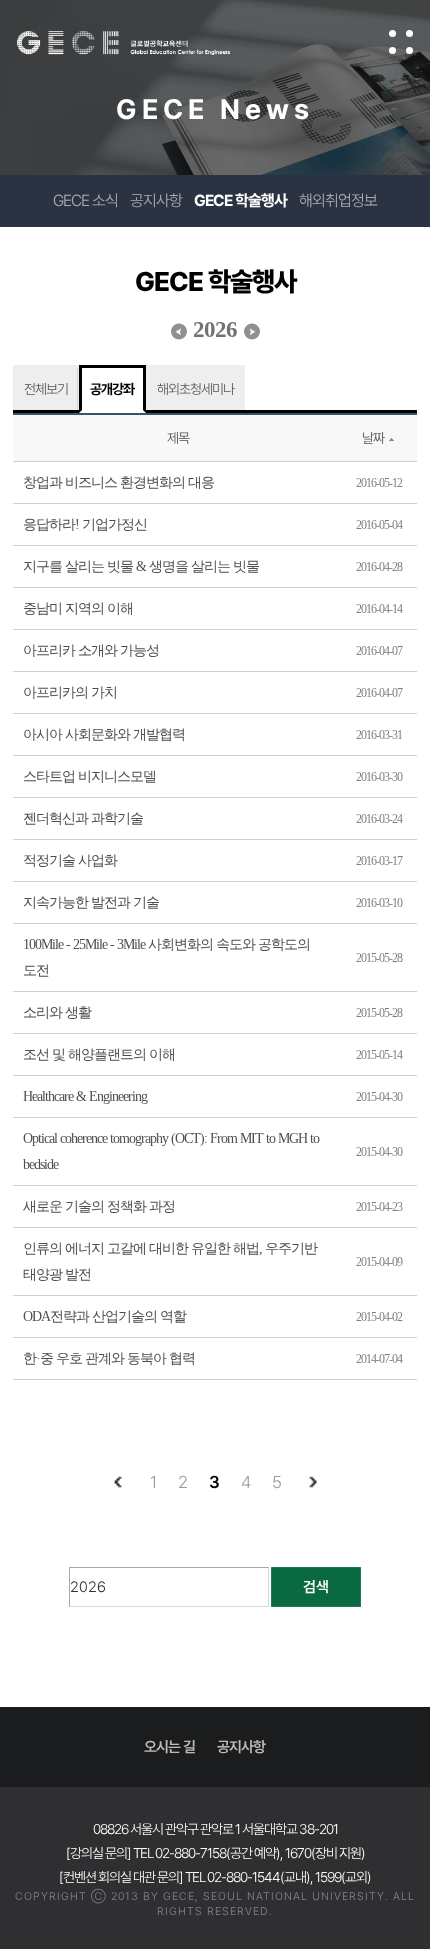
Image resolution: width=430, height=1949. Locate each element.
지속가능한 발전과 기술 (91, 902)
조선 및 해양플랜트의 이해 (99, 1054)
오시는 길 (169, 1747)
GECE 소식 (85, 200)
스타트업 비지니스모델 (89, 776)
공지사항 (156, 200)
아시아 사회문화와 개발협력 (104, 734)
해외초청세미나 (195, 389)
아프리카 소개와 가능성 (91, 650)
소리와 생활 (57, 1012)
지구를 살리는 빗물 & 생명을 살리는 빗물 (141, 566)
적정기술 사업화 (70, 860)
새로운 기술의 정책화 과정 (99, 1206)
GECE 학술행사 (240, 200)
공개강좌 (112, 389)
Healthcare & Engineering (85, 1096)
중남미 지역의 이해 (78, 608)
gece (143, 43)
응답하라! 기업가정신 (85, 524)
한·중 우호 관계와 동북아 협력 (109, 1358)
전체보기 (46, 389)
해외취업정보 (338, 200)
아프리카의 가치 (70, 692)
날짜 (373, 438)
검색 (316, 1587)
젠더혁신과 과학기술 (83, 818)
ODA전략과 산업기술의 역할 (104, 1316)
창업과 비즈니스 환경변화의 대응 (118, 482)
